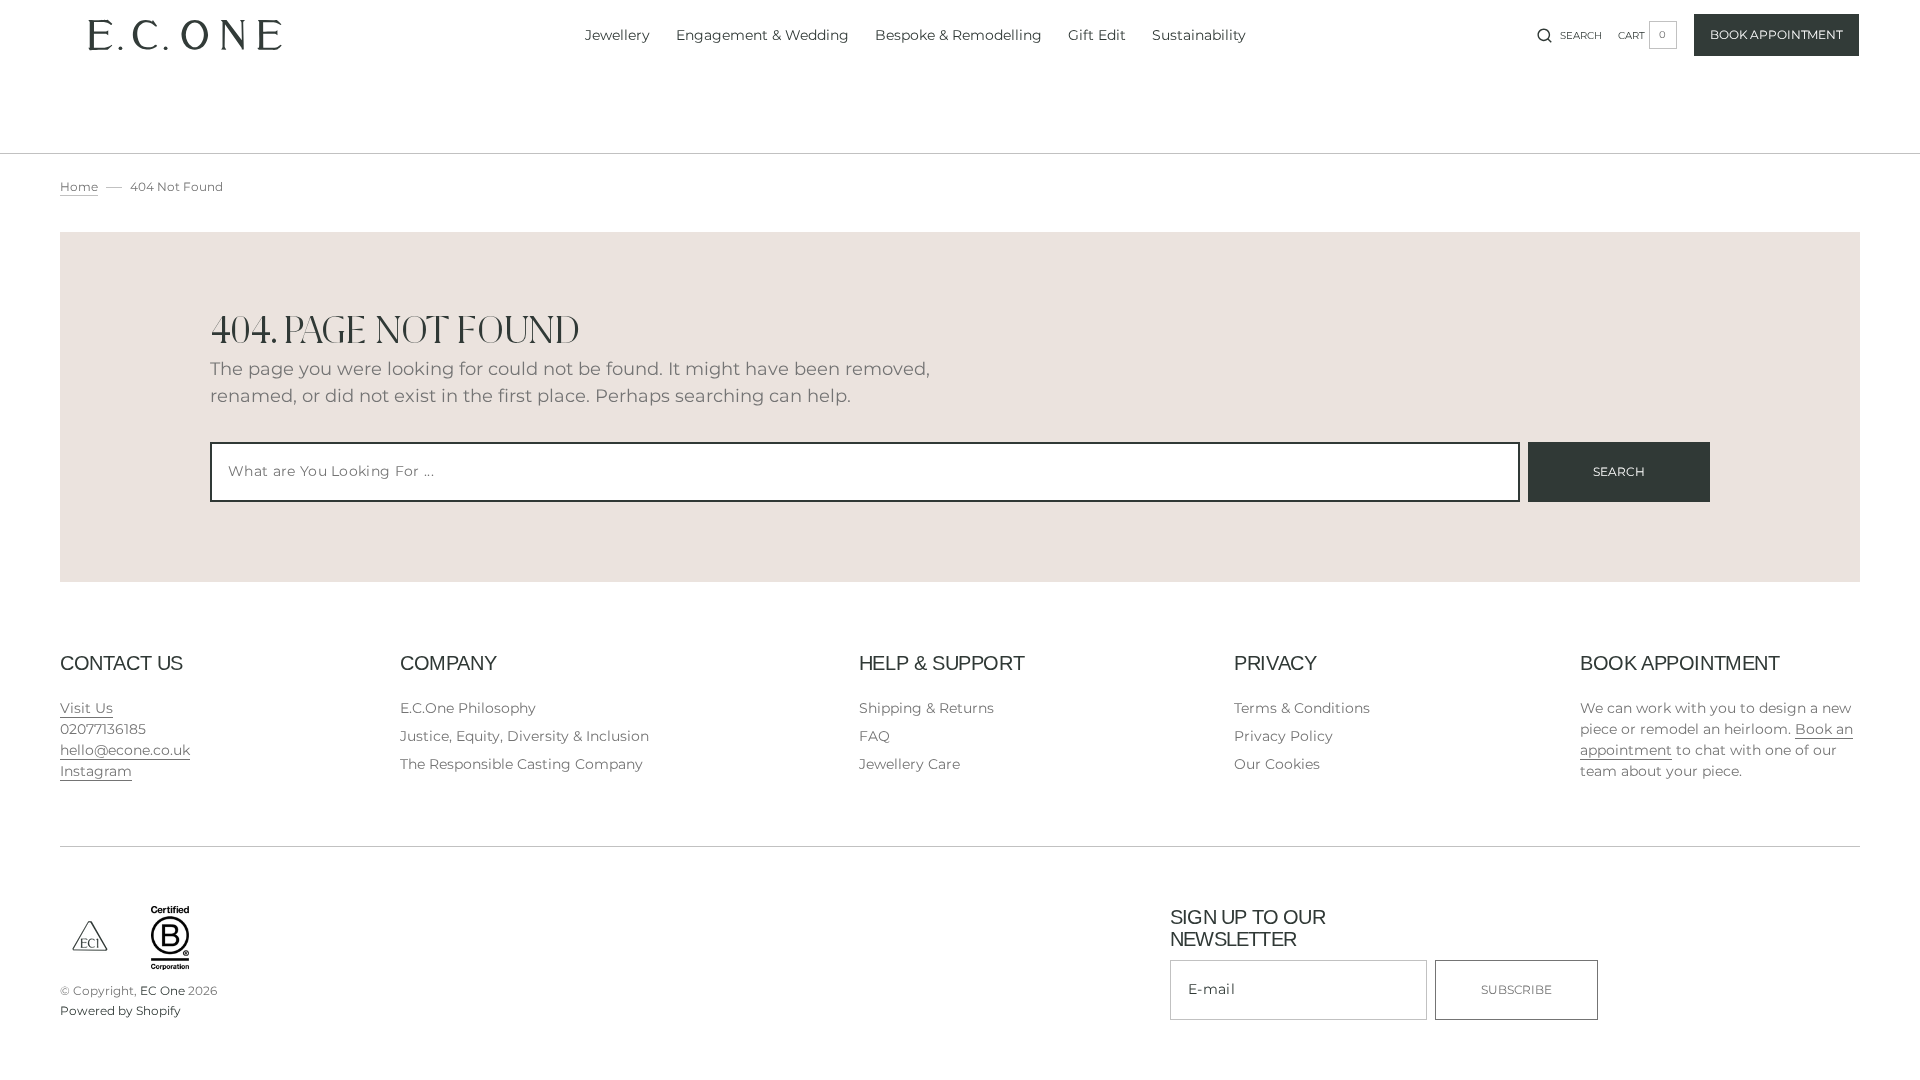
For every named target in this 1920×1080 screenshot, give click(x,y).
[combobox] (865, 472)
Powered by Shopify (120, 1010)
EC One (162, 990)
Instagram (96, 771)
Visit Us (86, 708)
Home (79, 186)
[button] (1569, 35)
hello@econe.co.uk (125, 750)
